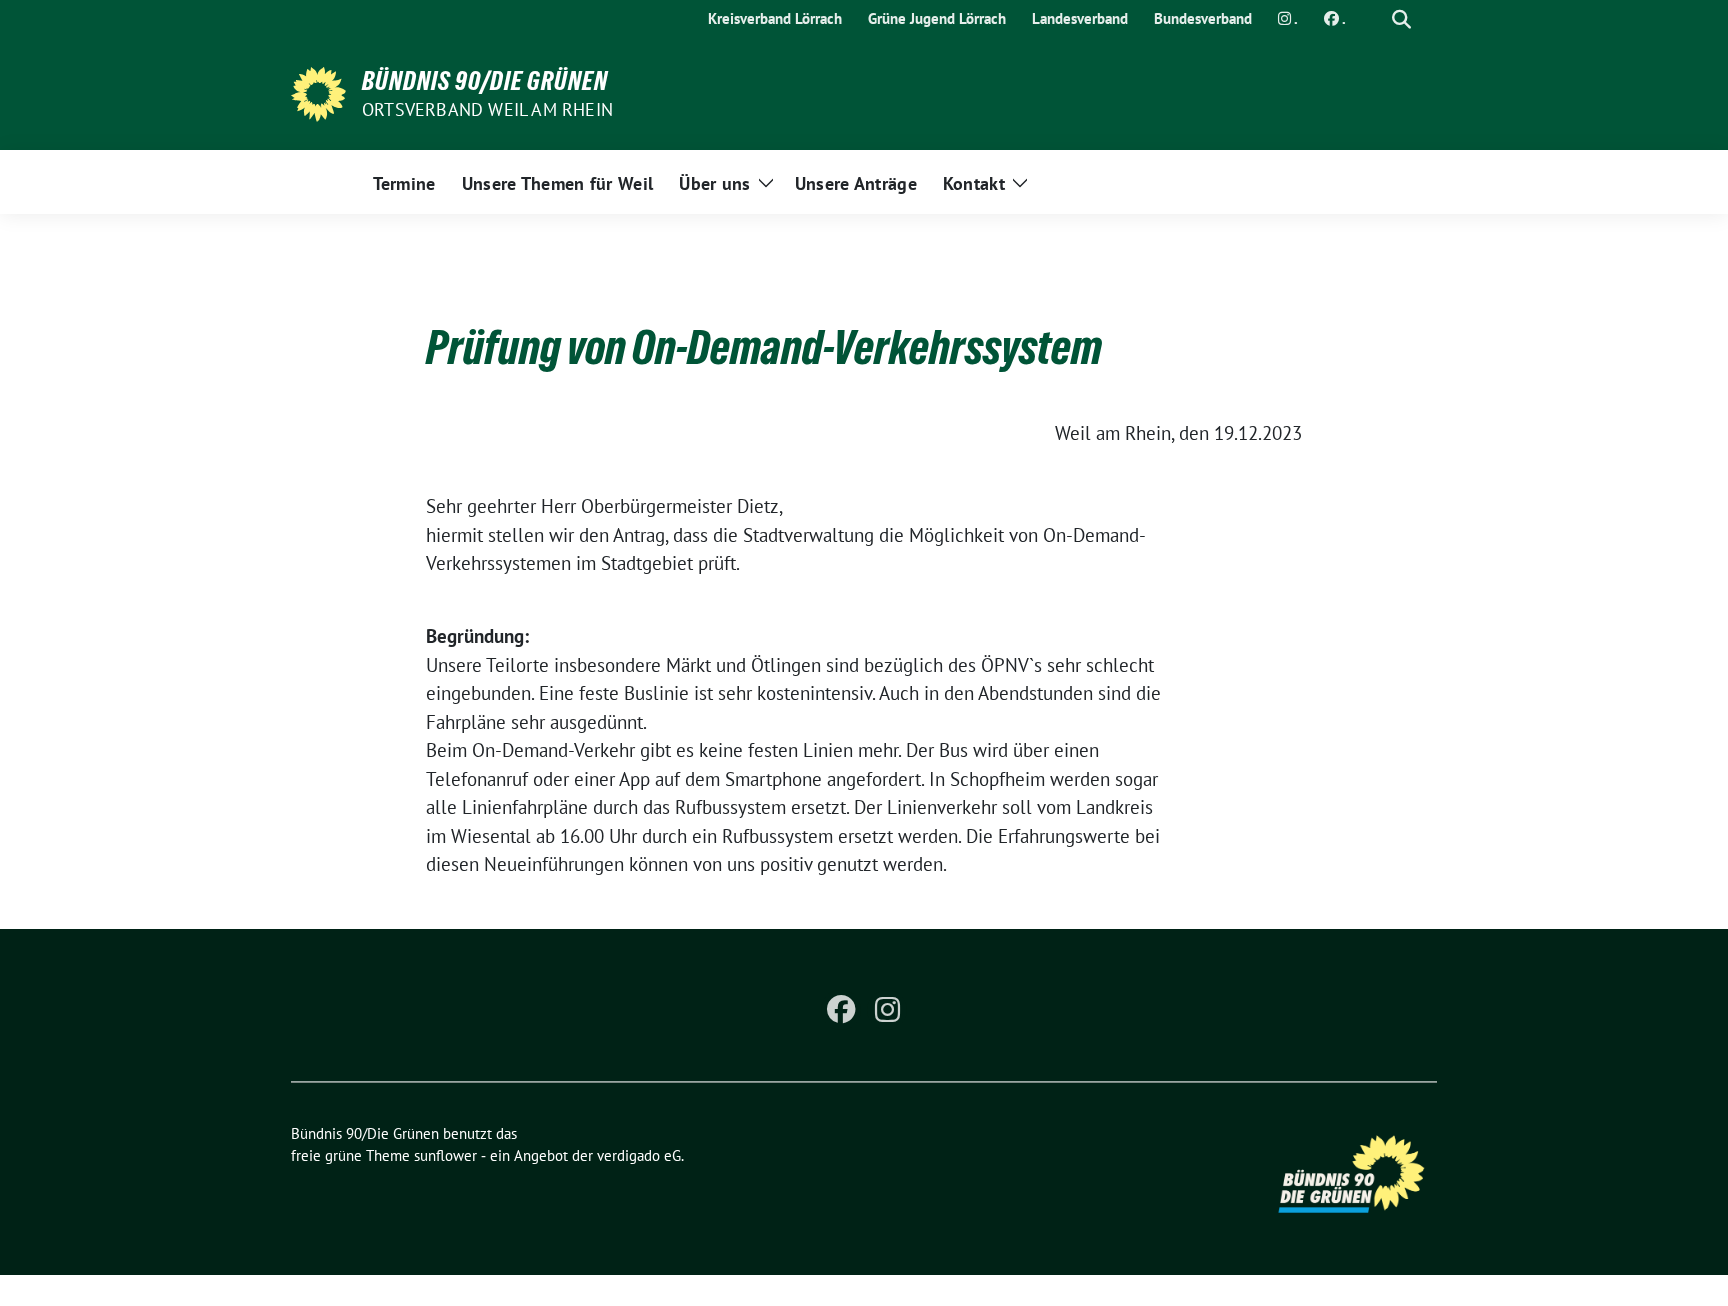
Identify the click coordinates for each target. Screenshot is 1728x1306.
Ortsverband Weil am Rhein (487, 109)
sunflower (445, 1155)
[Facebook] (841, 1010)
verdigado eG (639, 1155)
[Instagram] (887, 1010)
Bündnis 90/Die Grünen (485, 81)
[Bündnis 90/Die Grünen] (318, 92)
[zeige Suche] (1401, 19)
